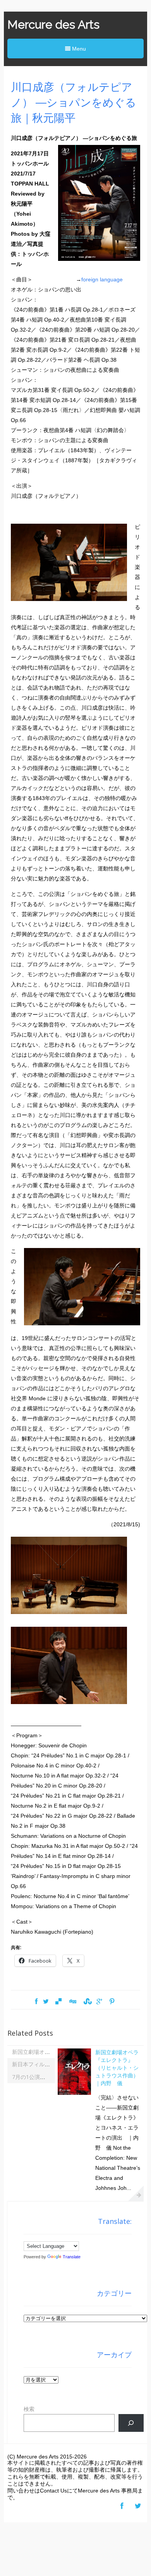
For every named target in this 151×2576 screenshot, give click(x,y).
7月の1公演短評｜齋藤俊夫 (45, 2077)
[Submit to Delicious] (58, 2002)
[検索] (131, 2423)
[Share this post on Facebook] (36, 2002)
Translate (72, 2257)
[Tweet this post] (46, 2002)
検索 (29, 2409)
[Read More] (136, 2193)
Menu (78, 49)
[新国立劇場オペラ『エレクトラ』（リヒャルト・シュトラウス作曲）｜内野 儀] (74, 2094)
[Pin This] (112, 2002)
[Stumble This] (87, 2002)
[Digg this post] (72, 2002)
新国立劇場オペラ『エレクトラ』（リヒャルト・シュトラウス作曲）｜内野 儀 (117, 2068)
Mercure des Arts (53, 25)
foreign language (102, 279)
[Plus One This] (99, 2002)
